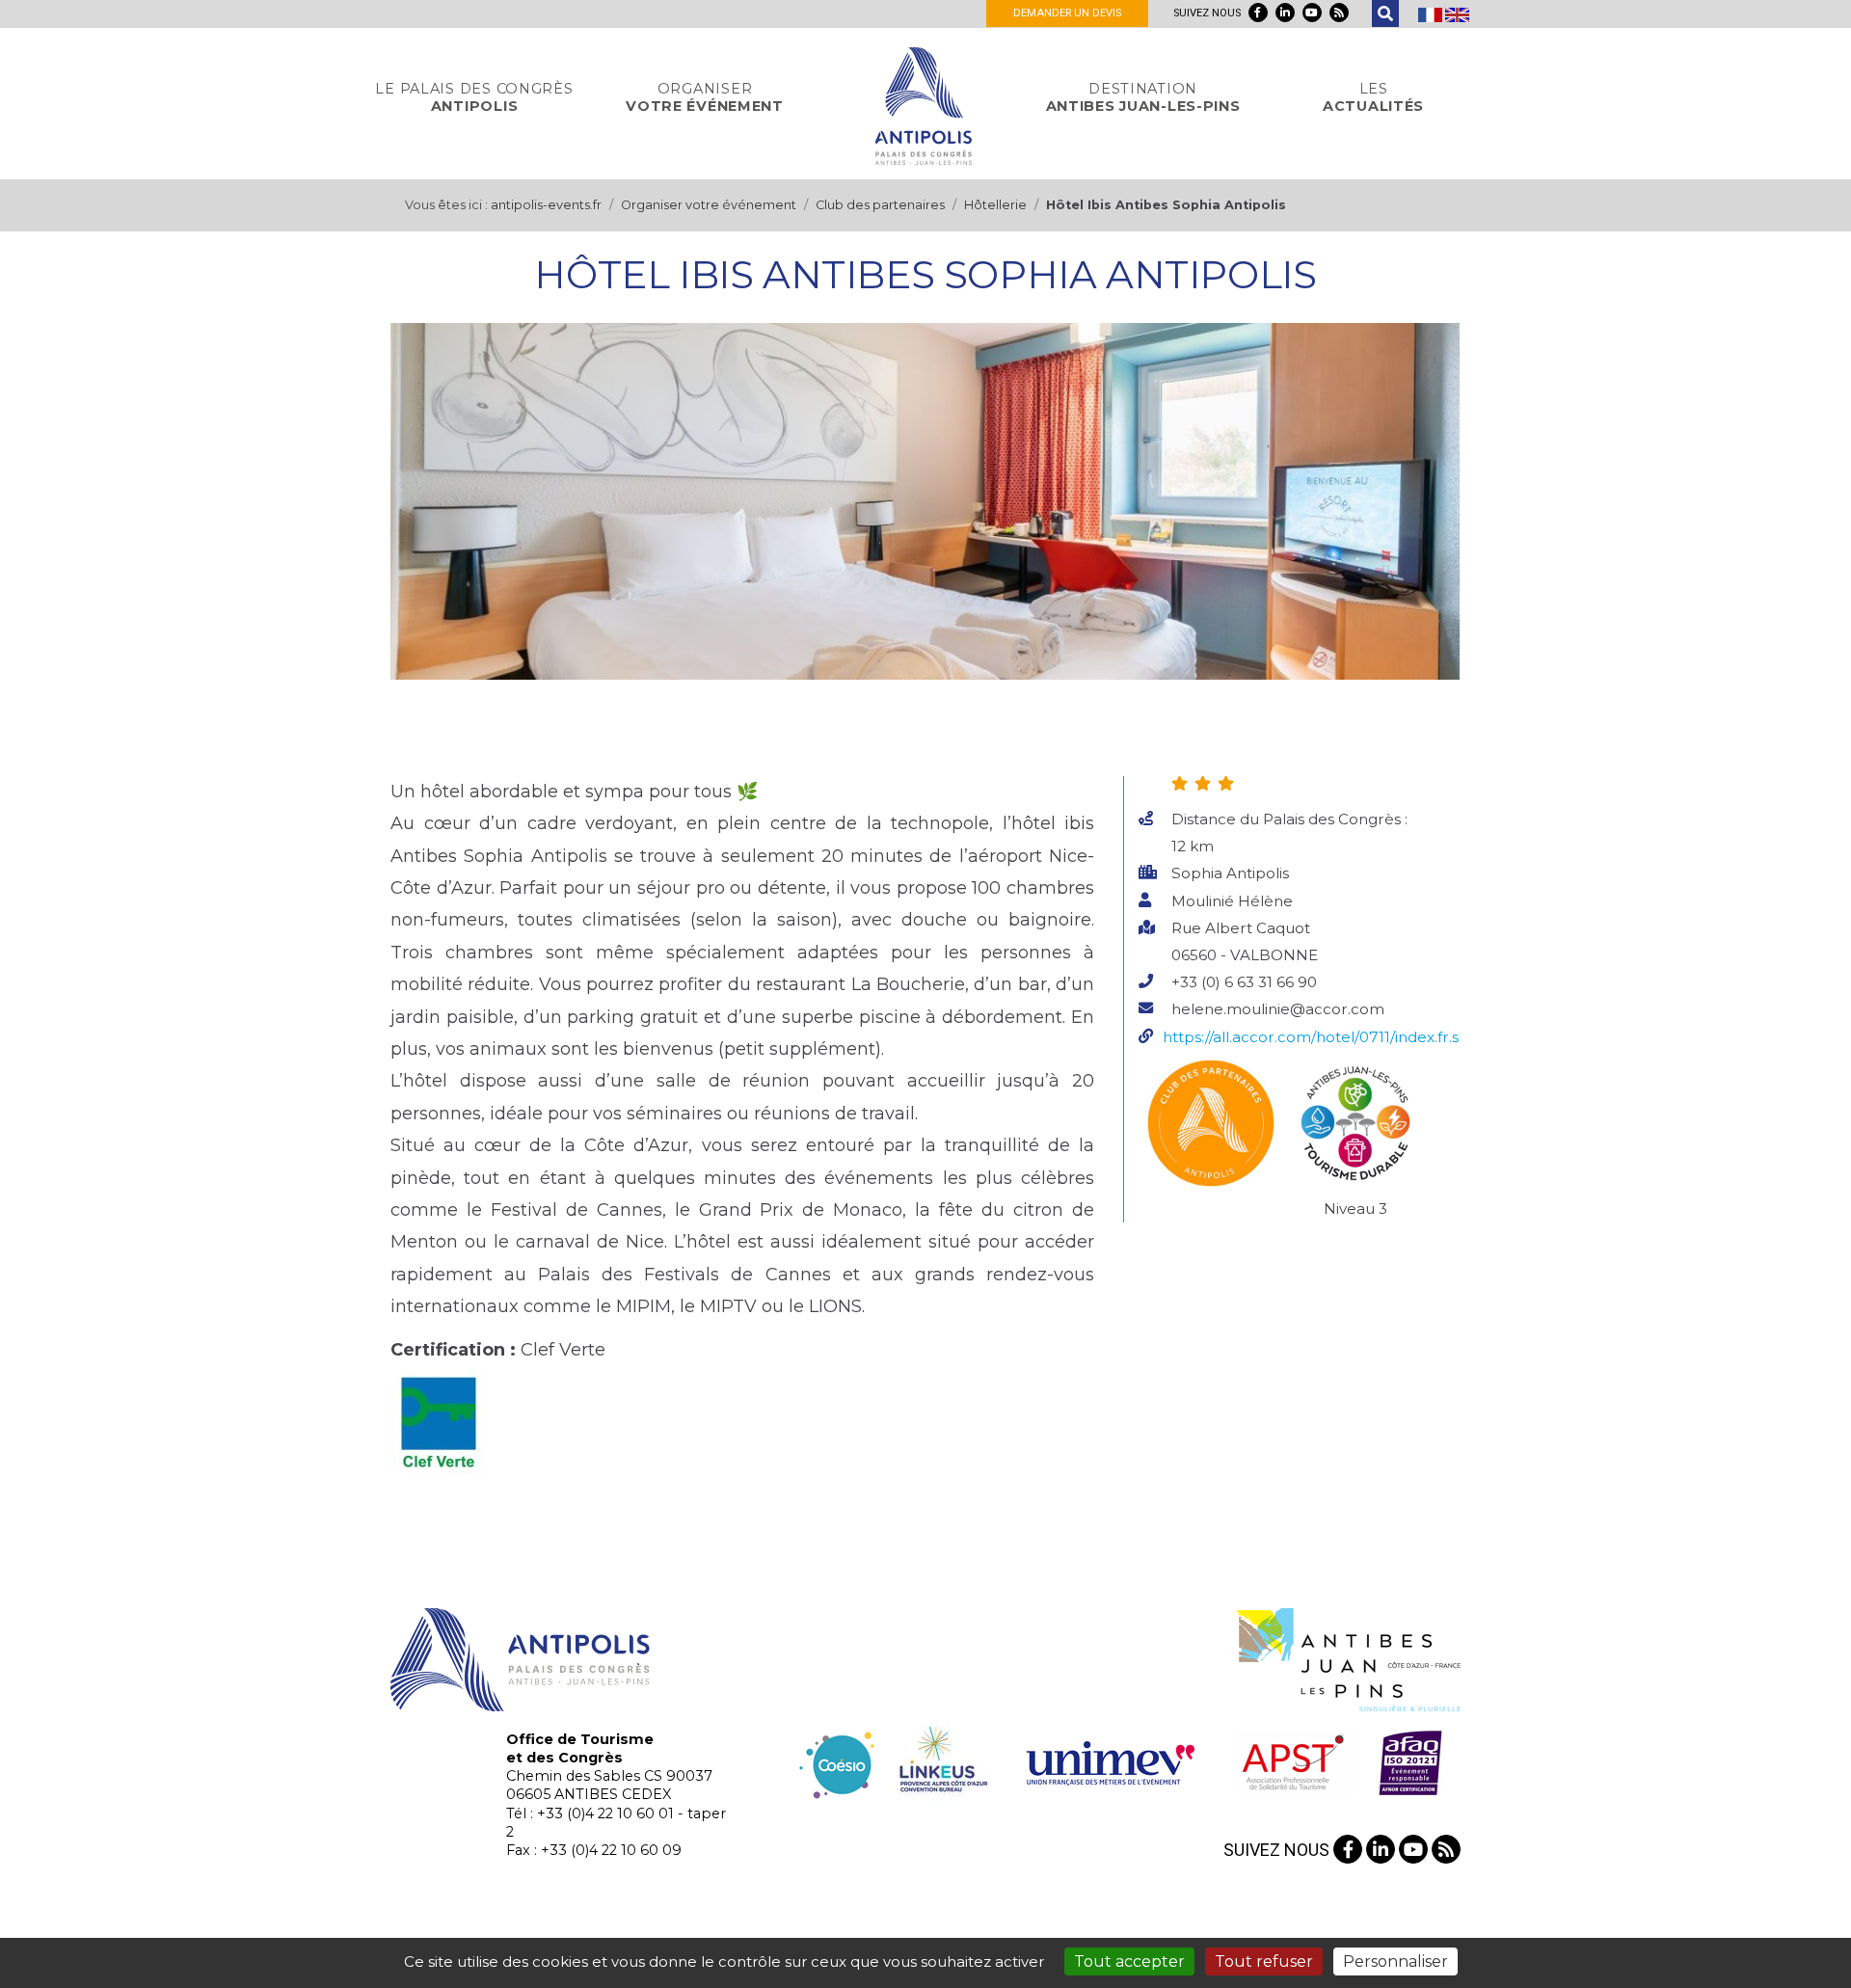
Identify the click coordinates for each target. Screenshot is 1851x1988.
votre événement (705, 97)
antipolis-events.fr (546, 205)
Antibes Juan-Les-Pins (1143, 97)
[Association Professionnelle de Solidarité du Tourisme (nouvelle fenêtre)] (1292, 1761)
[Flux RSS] (1339, 13)
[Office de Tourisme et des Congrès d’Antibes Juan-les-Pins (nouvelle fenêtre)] (1349, 1658)
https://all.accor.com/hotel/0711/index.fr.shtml (1328, 1037)
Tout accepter (1129, 1961)
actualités (1373, 97)
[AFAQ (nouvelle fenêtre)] (1410, 1761)
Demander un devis (1067, 13)
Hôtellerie (995, 205)
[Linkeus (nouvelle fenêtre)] (940, 1761)
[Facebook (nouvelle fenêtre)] (1258, 13)
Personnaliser (1395, 1961)
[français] (1432, 13)
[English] (1457, 13)
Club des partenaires (880, 205)
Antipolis (474, 97)
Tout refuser (1264, 1961)
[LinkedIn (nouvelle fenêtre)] (1285, 13)
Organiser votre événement (709, 205)
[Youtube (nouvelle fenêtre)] (1312, 13)
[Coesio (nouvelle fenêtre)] (837, 1761)
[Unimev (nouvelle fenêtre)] (1111, 1761)
